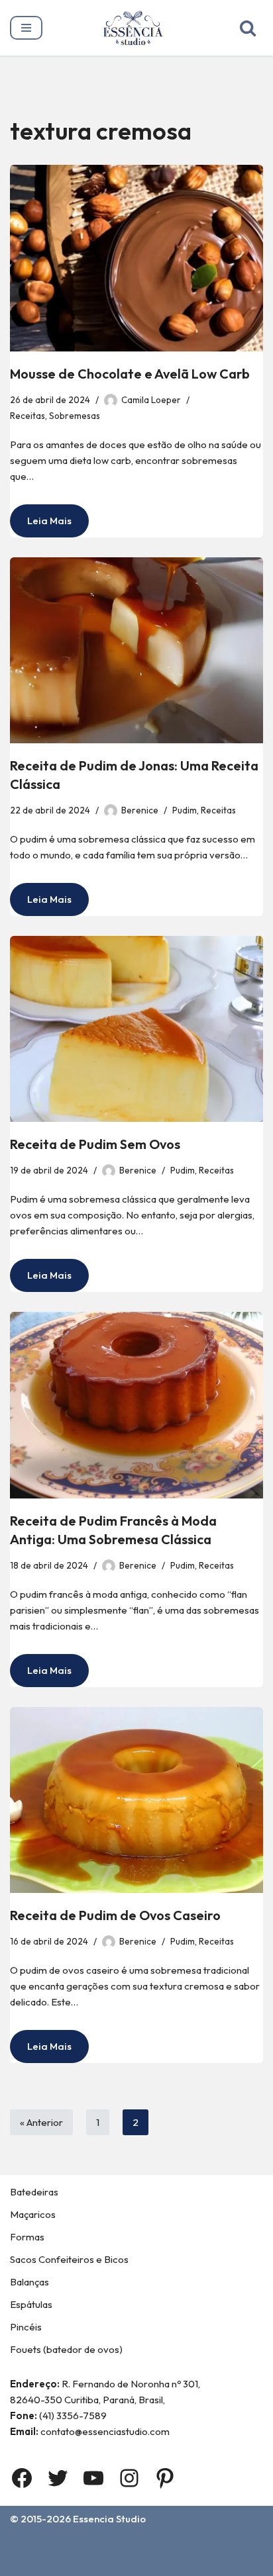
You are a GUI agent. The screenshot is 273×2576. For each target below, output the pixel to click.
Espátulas (31, 2304)
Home (75, 2546)
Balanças (29, 2282)
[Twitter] (58, 2478)
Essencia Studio (109, 2519)
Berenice (140, 810)
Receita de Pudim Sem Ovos (95, 1144)
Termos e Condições (72, 2562)
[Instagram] (129, 2478)
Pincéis (26, 2327)
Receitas (27, 416)
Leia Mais (41, 526)
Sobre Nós (131, 2546)
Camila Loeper (151, 400)
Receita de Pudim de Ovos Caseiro (115, 1915)
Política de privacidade (193, 2562)
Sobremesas (75, 416)
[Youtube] (93, 2478)
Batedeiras (34, 2192)
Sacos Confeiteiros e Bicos (69, 2259)
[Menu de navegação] (26, 28)
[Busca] (248, 28)
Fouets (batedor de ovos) (66, 2349)
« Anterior (41, 2122)
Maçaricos (33, 2214)
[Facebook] (22, 2478)
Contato (193, 2546)
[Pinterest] (165, 2478)
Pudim (185, 810)
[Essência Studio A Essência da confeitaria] (136, 28)
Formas (27, 2237)
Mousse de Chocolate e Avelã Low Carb (130, 374)
